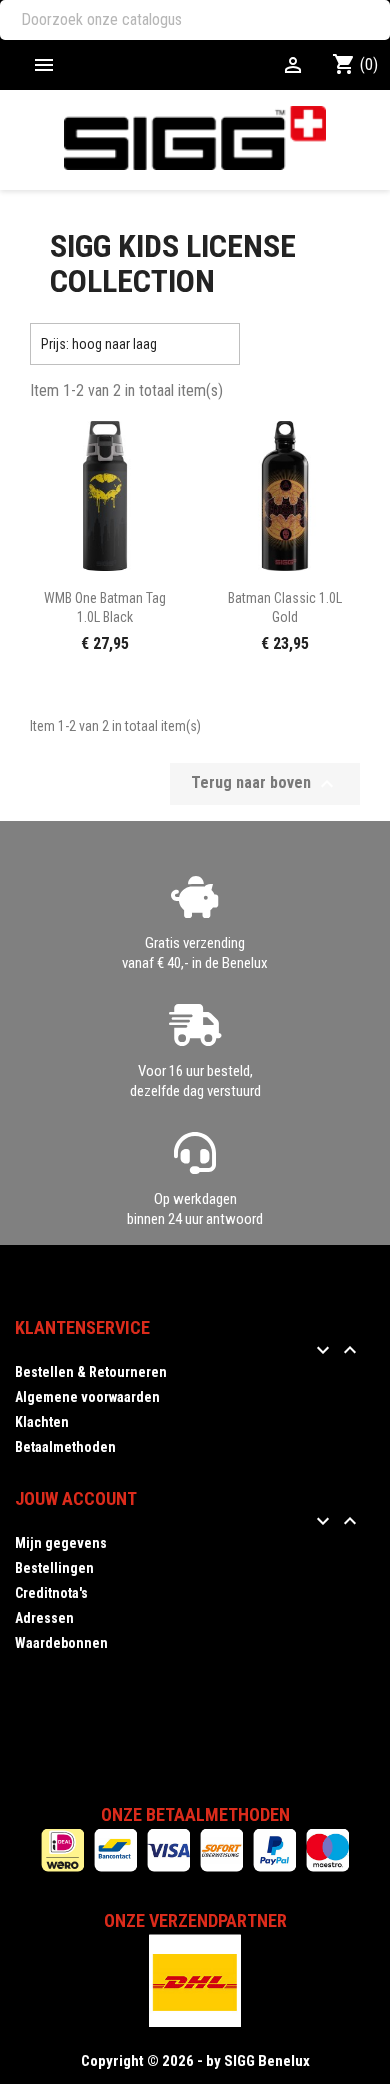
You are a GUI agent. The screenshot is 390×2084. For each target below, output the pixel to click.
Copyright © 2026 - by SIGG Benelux (195, 2061)
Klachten (42, 1422)
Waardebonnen (61, 1643)
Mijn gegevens (61, 1543)
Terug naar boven (265, 784)
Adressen (44, 1618)
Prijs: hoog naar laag (135, 344)
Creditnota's (51, 1593)
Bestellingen (54, 1568)
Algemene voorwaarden (87, 1397)
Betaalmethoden (65, 1447)
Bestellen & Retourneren (91, 1372)
